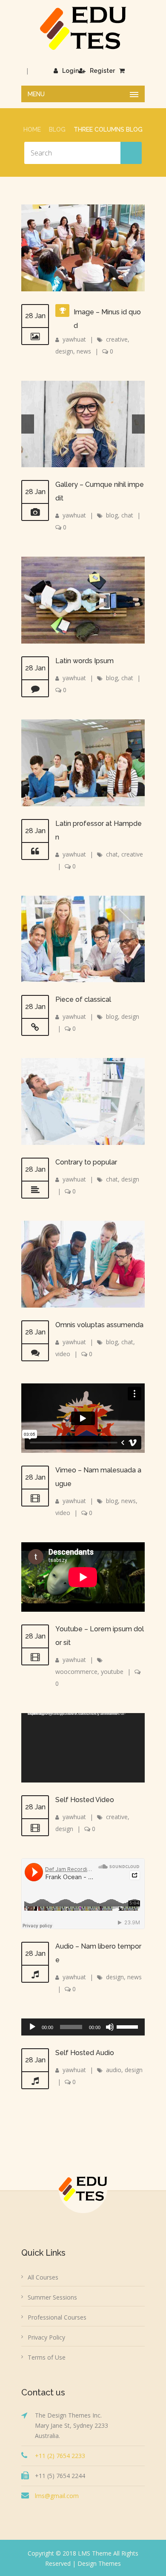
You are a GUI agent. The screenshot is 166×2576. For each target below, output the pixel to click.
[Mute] (110, 2027)
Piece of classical (83, 999)
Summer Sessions (52, 2297)
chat (127, 515)
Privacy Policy (46, 2337)
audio (114, 2070)
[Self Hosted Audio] (35, 2081)
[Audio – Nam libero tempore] (35, 1974)
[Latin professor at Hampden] (35, 851)
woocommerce (76, 1672)
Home (32, 129)
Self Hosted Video (85, 1800)
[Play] (32, 2027)
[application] (83, 1748)
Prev (28, 424)
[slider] (129, 2026)
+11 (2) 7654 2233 (60, 2456)
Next (138, 424)
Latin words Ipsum (84, 661)
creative (117, 339)
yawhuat (74, 339)
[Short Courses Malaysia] (83, 28)
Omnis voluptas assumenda (99, 1325)
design (64, 351)
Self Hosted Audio (85, 2053)
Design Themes (99, 2563)
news (84, 351)
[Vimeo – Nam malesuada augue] (35, 1498)
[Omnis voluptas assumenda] (35, 1353)
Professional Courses (57, 2317)
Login (70, 71)
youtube (112, 1672)
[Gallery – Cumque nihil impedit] (35, 512)
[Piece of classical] (35, 1027)
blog (112, 515)
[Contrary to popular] (35, 1190)
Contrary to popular (86, 1162)
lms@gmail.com (57, 2496)
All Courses (43, 2277)
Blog (57, 129)
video (63, 1354)
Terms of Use (47, 2357)
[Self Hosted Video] (35, 1828)
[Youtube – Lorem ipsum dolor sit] (35, 1657)
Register (102, 71)
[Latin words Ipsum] (35, 689)
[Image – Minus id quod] (35, 336)
